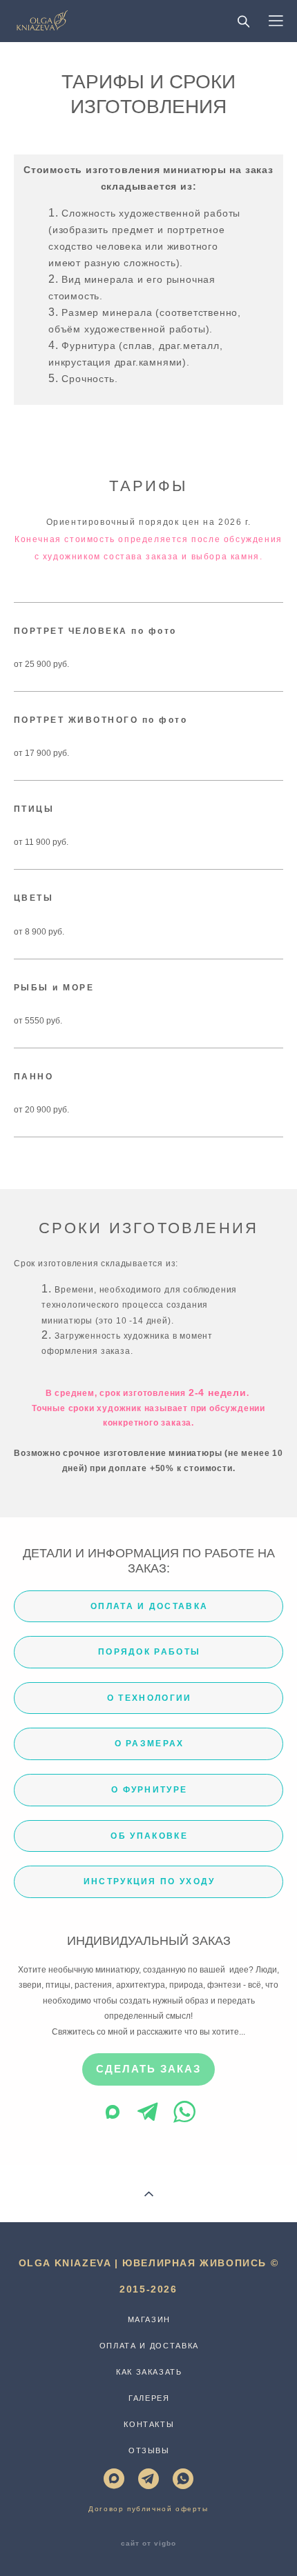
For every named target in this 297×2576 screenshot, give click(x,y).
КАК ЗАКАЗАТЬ (149, 2372)
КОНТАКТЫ (149, 2424)
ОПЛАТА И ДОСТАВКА (149, 2346)
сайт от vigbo (148, 2544)
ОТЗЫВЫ (149, 2450)
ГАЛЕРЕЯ (149, 2398)
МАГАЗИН (150, 2319)
